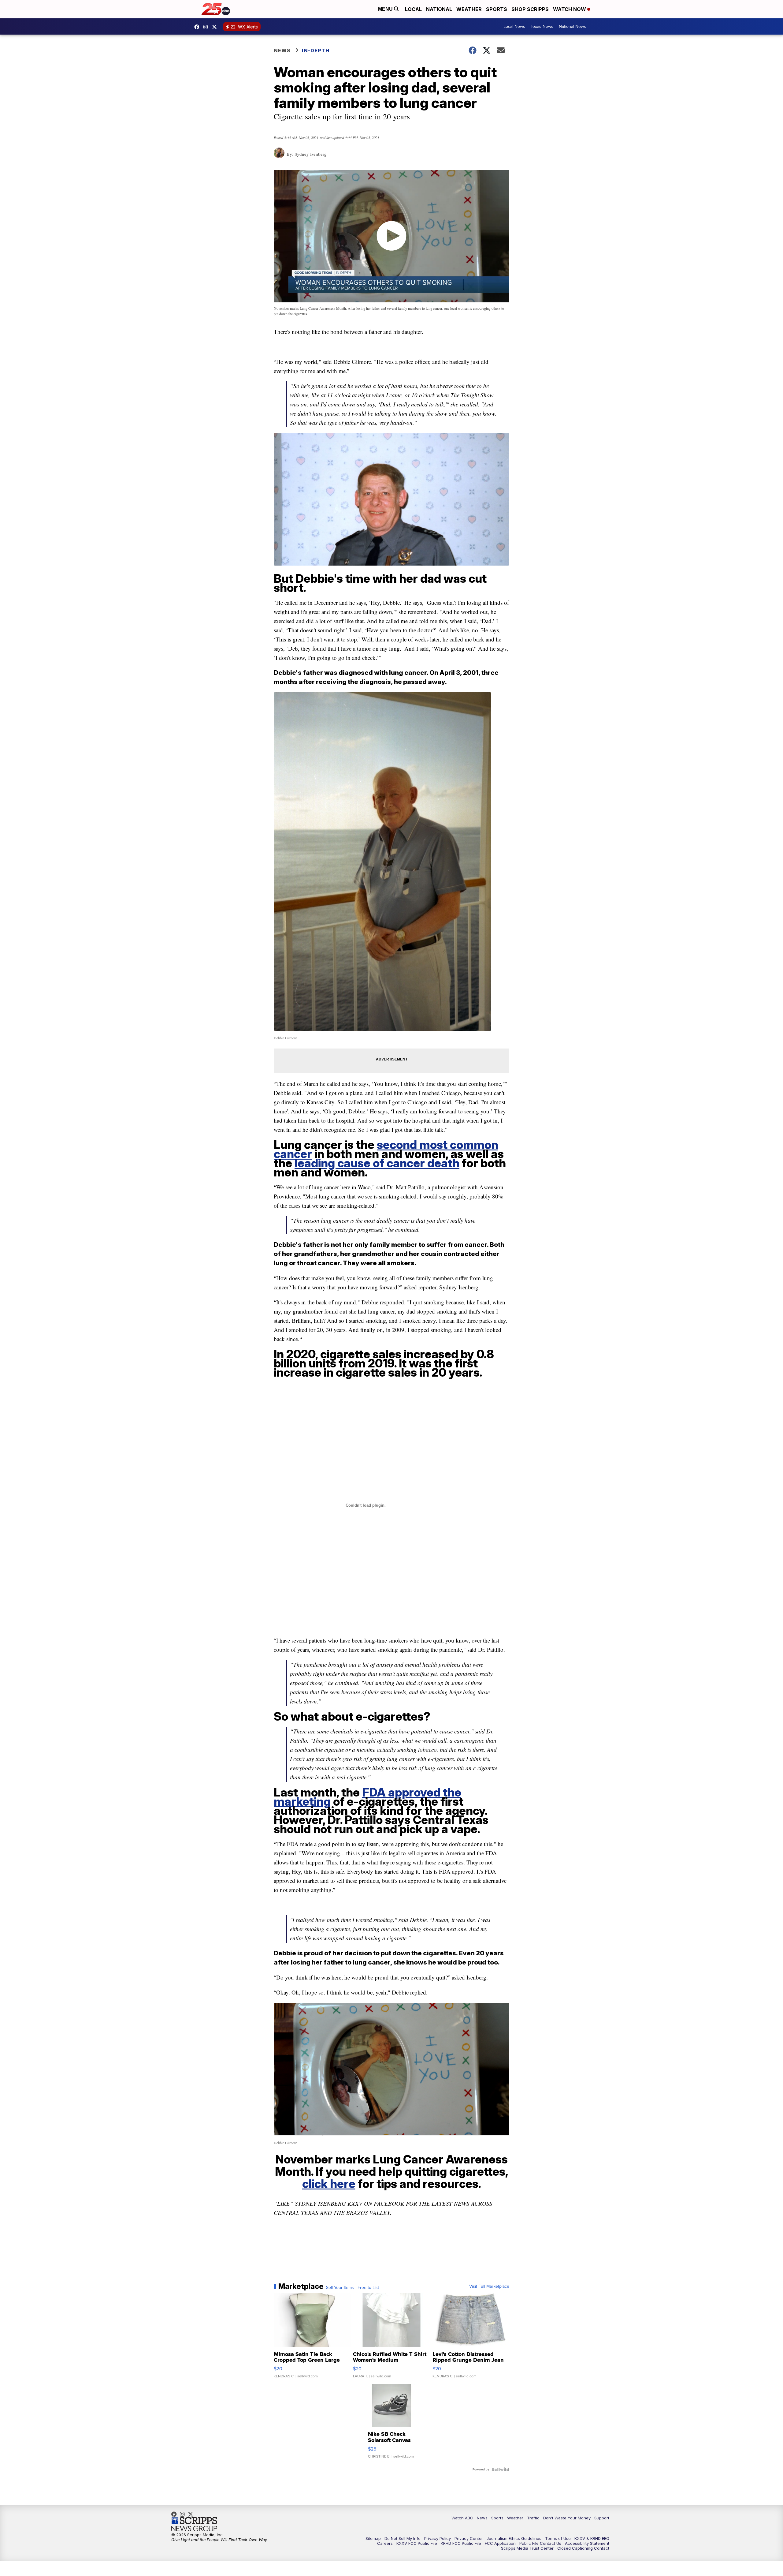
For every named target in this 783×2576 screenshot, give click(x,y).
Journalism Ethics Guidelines (514, 2538)
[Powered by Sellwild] (500, 2469)
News (282, 50)
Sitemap (373, 2538)
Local (413, 9)
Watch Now (570, 9)
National (439, 9)
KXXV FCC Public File (417, 2543)
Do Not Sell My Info (403, 2538)
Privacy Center (469, 2538)
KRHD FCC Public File (461, 2543)
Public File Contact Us (540, 2543)
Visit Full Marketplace (489, 2286)
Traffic (533, 2518)
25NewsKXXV (198, 27)
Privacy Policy (438, 2538)
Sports (497, 9)
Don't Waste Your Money (567, 2518)
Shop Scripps (530, 9)
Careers (385, 2543)
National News (572, 26)
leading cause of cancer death (377, 1163)
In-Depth (316, 50)
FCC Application (500, 2543)
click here (329, 2184)
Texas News (542, 26)
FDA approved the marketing (367, 1797)
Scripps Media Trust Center (527, 2548)
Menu (386, 9)
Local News (514, 26)
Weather (469, 9)
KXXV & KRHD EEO (592, 2538)
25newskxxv (207, 27)
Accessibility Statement (587, 2543)
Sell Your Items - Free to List (353, 2288)
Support (602, 2518)
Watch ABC (462, 2518)
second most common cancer (386, 1149)
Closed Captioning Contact (583, 2548)
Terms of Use (558, 2538)
